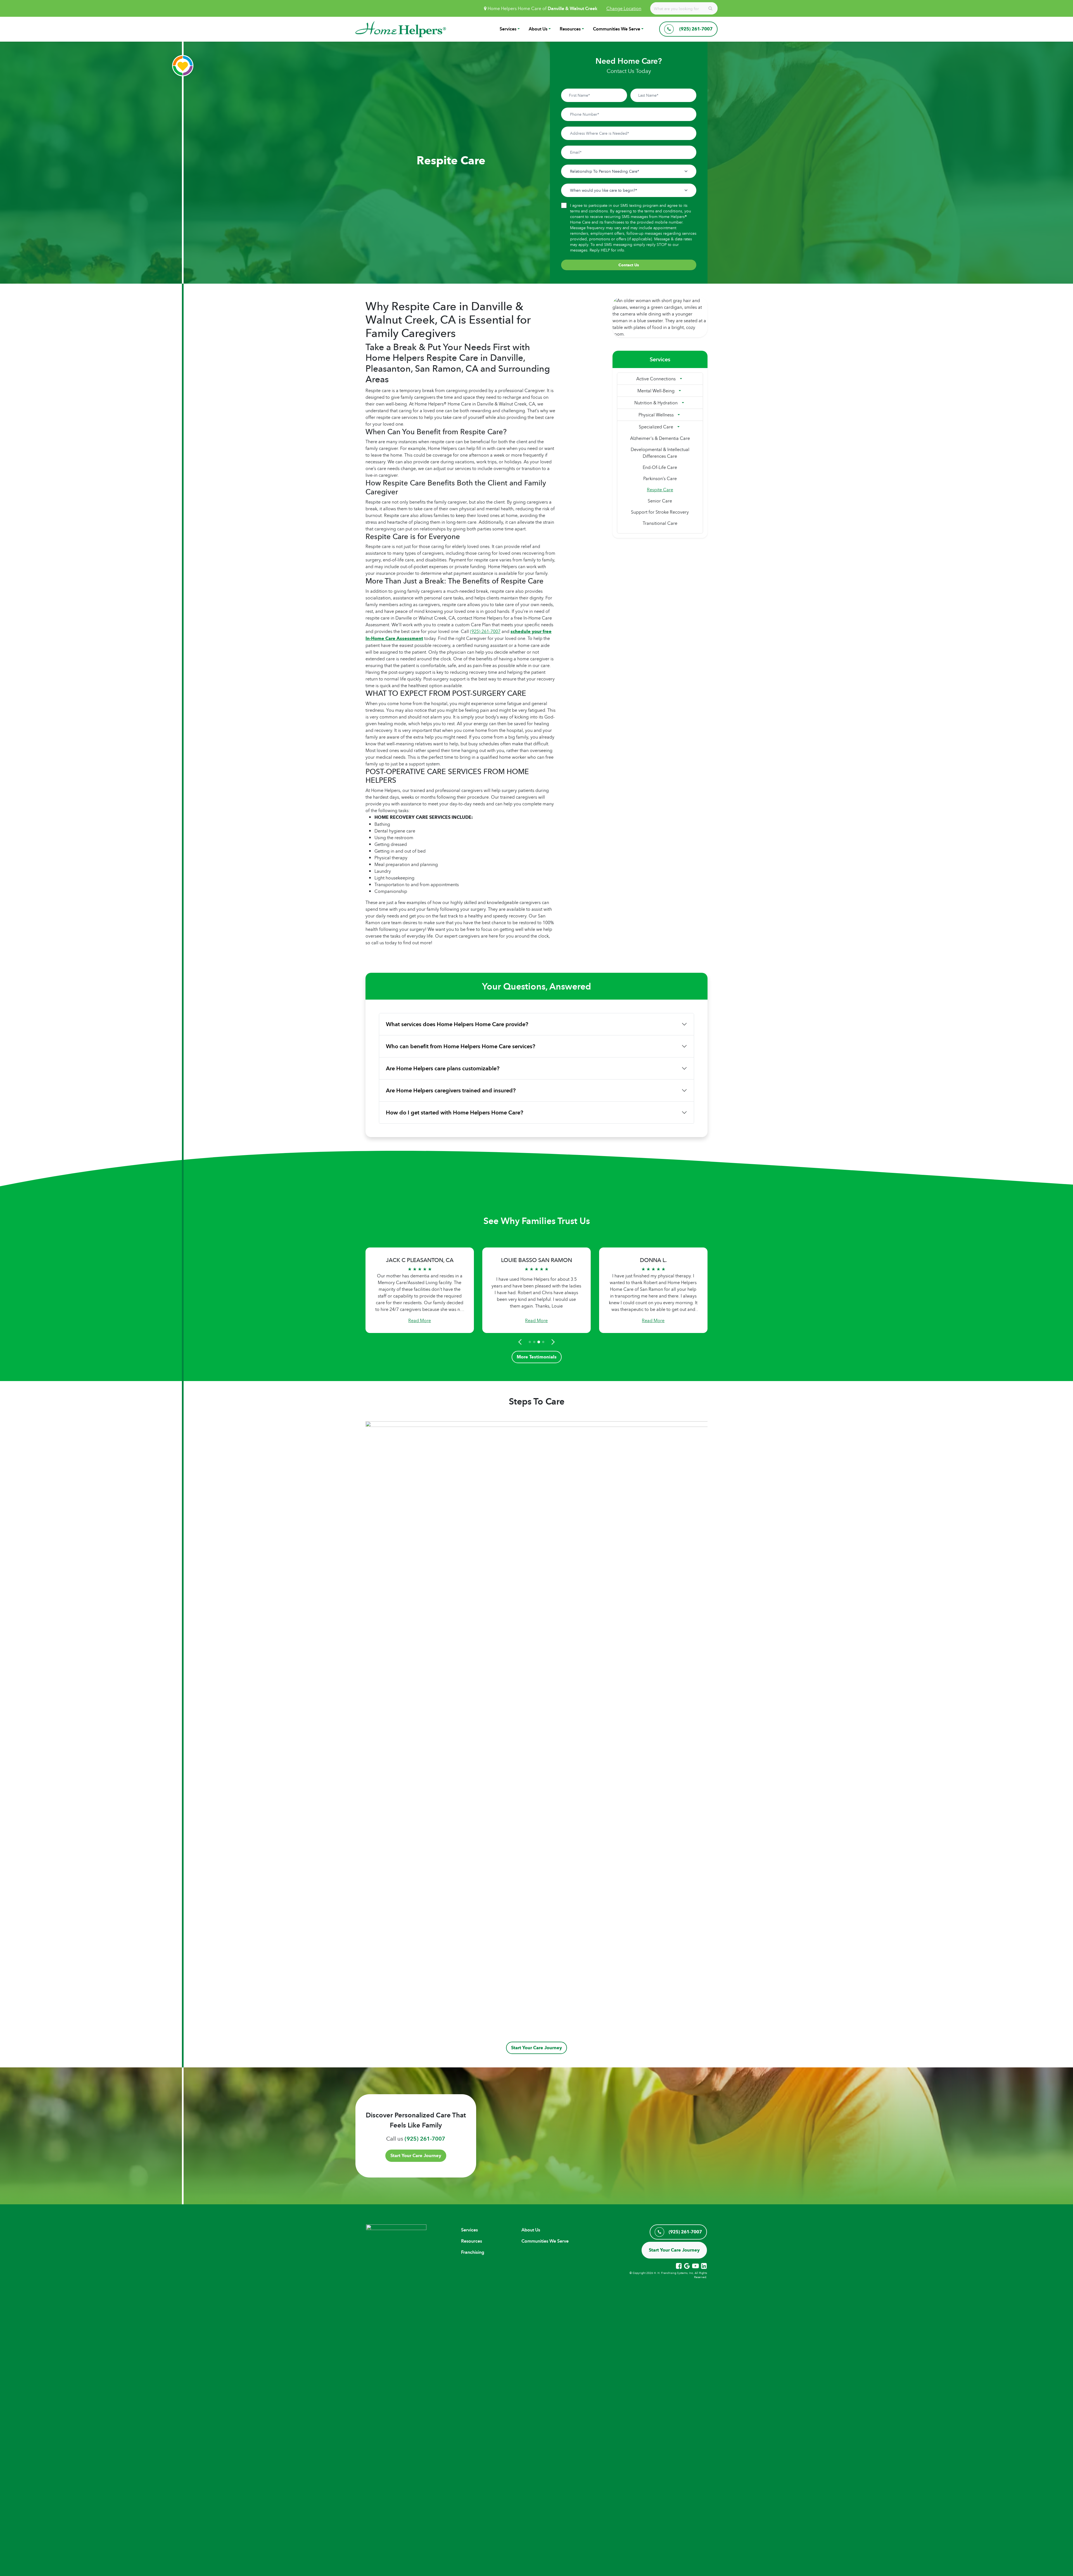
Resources (570, 29)
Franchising (473, 2252)
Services (508, 29)
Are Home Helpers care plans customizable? (443, 1068)
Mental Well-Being (656, 391)
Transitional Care (660, 523)
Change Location (624, 8)
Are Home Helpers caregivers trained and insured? (451, 1090)
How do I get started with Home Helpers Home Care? (454, 1113)
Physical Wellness (656, 415)
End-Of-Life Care (660, 467)
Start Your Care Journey (536, 2048)
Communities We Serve (617, 29)
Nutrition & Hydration (656, 403)
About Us (538, 29)
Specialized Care (656, 427)
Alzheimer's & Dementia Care (660, 438)
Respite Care (660, 490)
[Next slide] (552, 1342)
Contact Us (629, 265)
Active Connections (656, 379)
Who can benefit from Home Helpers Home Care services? (460, 1046)
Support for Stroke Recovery (660, 512)
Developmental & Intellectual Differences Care (660, 453)
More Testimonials (537, 1357)
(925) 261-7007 (485, 631)
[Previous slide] (521, 1342)
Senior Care (660, 501)
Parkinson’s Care (660, 478)
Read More (420, 1320)
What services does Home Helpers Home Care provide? (457, 1024)
